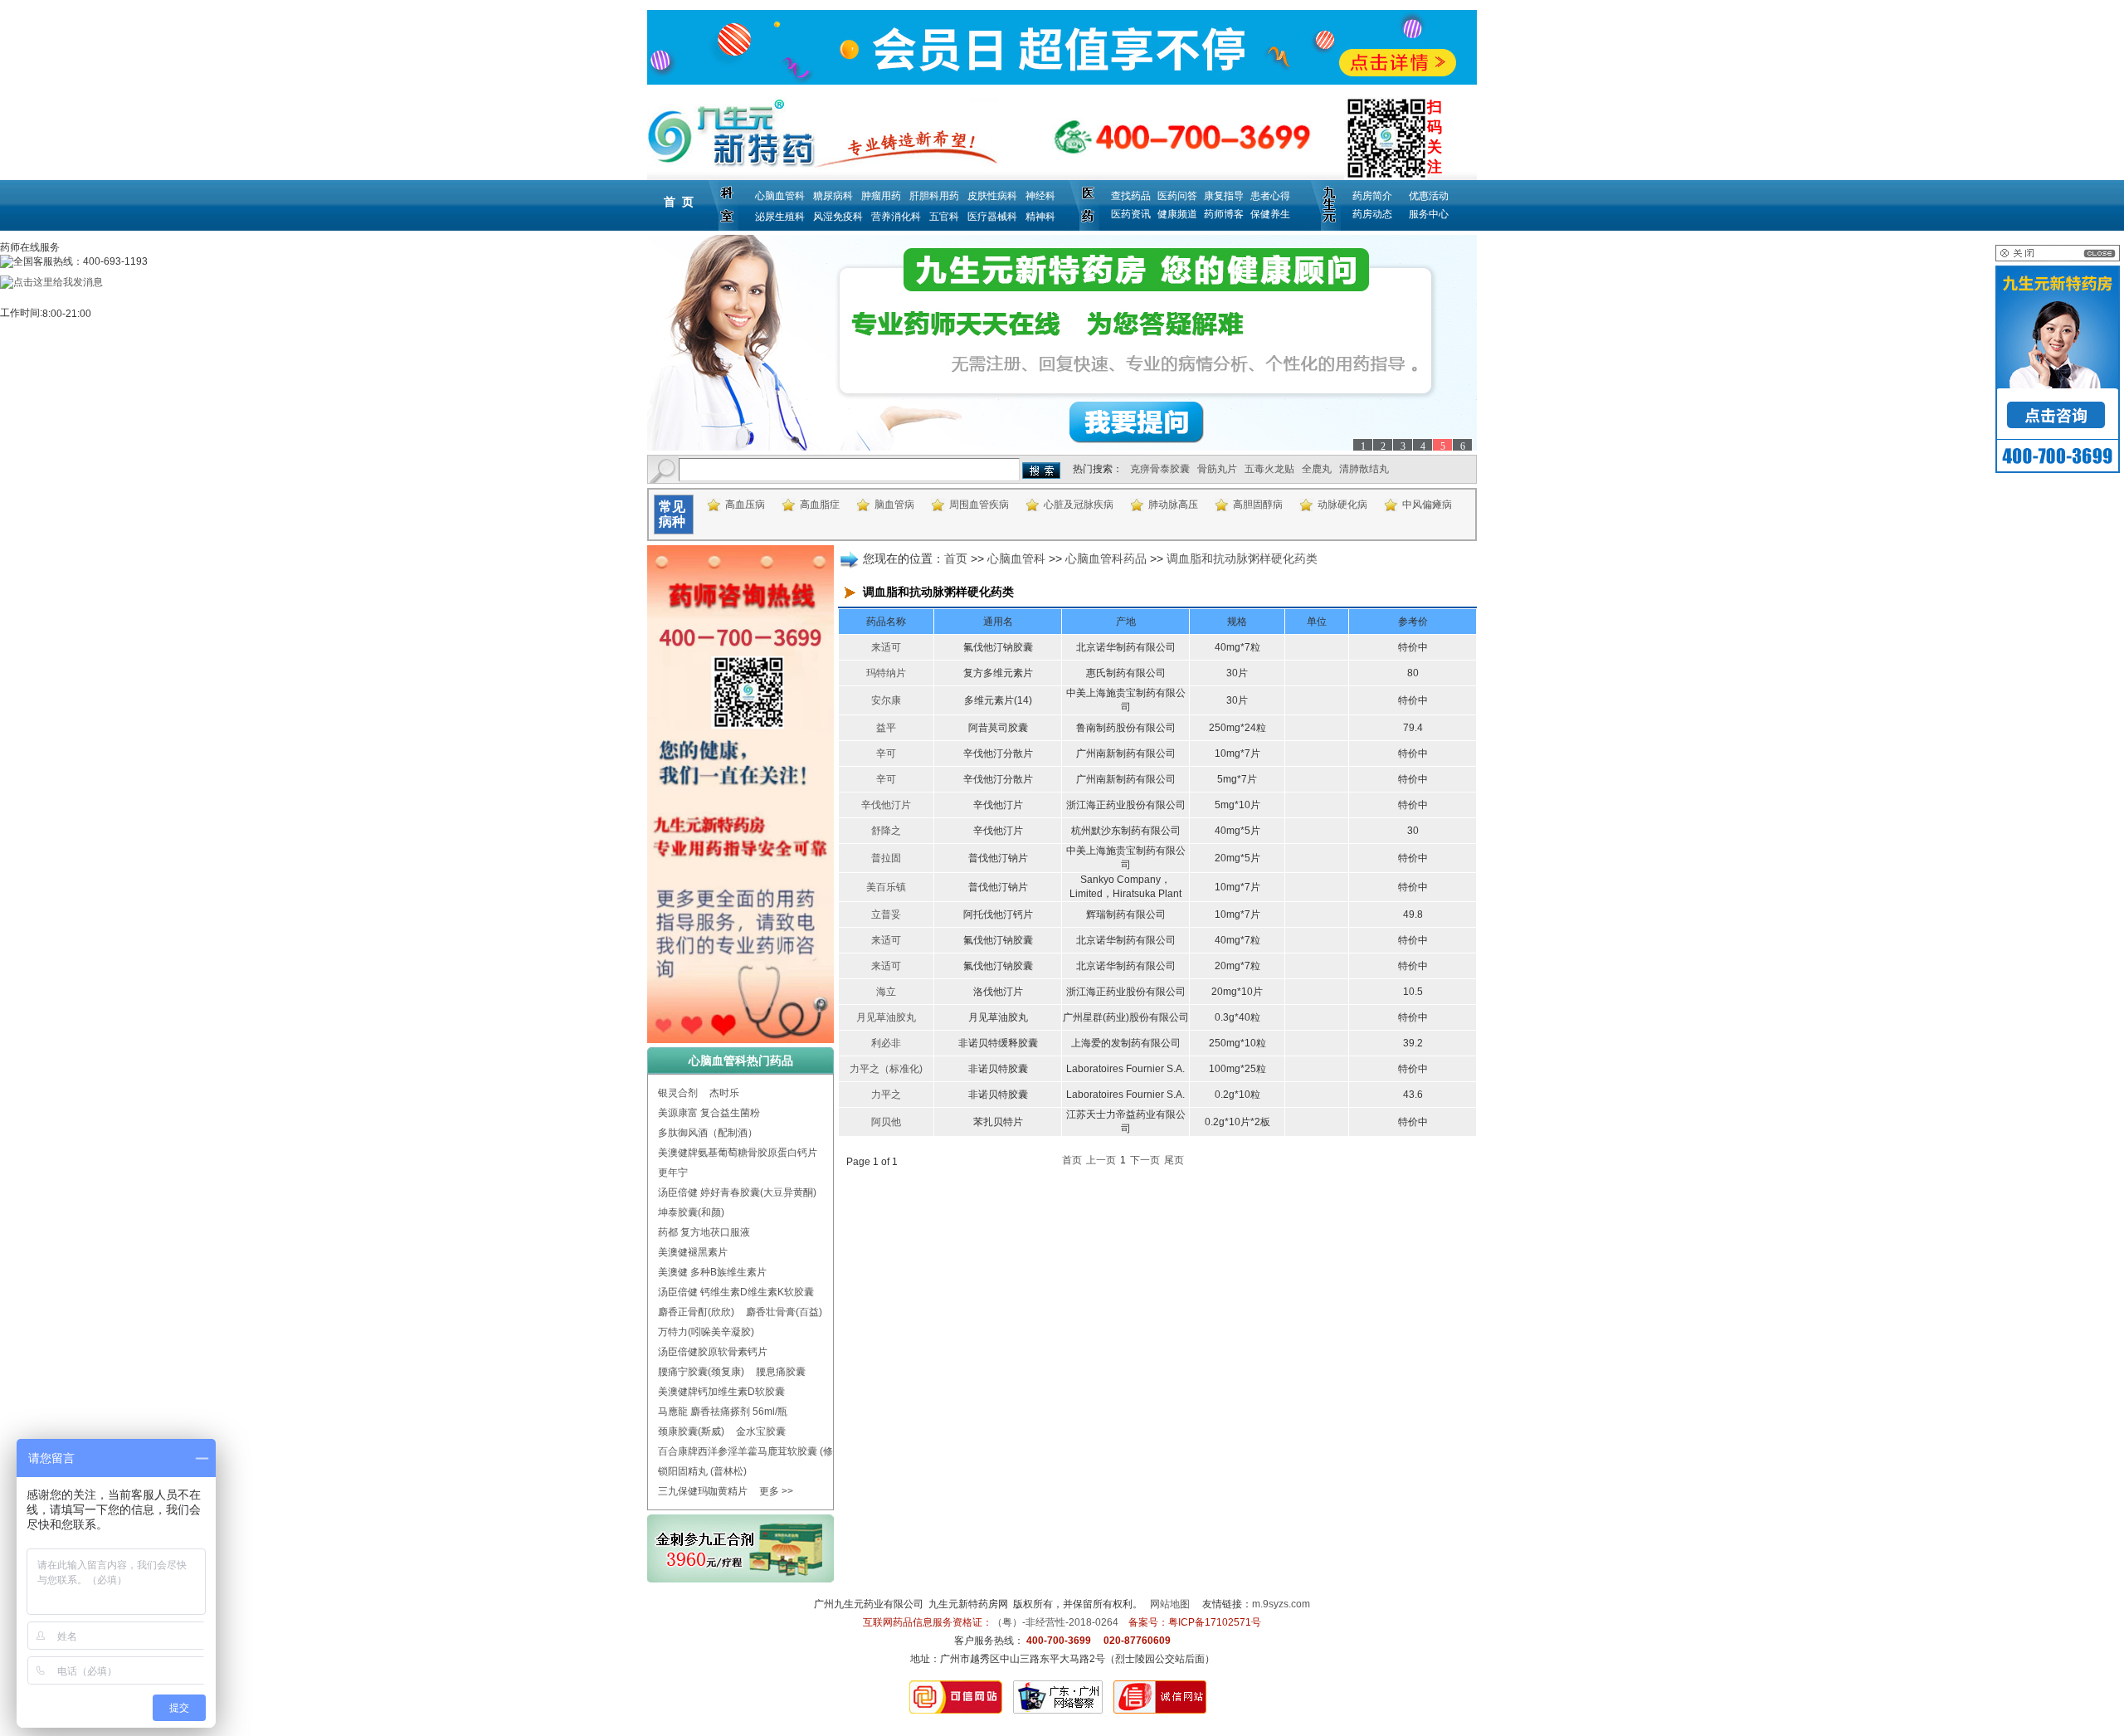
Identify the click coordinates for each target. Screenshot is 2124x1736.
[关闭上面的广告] (2058, 258)
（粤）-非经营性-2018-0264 (1055, 1622)
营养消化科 (896, 217)
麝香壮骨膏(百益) (784, 1312)
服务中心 (1429, 214)
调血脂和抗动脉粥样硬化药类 (1242, 558)
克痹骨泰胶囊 (1160, 469)
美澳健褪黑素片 (693, 1252)
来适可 (886, 647)
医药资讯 (1131, 214)
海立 (886, 992)
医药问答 (1177, 196)
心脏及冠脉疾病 (1079, 505)
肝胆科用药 (934, 196)
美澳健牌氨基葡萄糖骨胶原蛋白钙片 (738, 1153)
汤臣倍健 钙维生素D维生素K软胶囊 (736, 1292)
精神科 (1040, 217)
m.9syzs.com (1281, 1604)
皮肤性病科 (992, 196)
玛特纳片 (886, 673)
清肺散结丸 (1364, 469)
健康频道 (1177, 214)
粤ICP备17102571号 (1215, 1622)
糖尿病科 (833, 196)
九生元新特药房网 (968, 1604)
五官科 (944, 217)
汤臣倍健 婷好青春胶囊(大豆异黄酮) (737, 1192)
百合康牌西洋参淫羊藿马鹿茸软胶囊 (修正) (752, 1451)
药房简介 (1372, 196)
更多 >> (776, 1491)
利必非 (886, 1043)
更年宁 (673, 1173)
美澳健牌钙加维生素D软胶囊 (721, 1392)
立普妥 (886, 914)
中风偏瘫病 (1427, 505)
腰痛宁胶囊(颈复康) (701, 1372)
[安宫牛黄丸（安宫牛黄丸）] (1062, 343)
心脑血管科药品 (1106, 558)
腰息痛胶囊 (781, 1372)
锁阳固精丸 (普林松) (702, 1471)
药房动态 (1372, 214)
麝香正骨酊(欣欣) (696, 1312)
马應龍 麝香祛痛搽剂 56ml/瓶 (723, 1412)
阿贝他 (886, 1122)
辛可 (886, 753)
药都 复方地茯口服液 (704, 1232)
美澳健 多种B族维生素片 (712, 1272)
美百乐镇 (886, 887)
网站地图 (1170, 1604)
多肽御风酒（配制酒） (708, 1133)
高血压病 (745, 505)
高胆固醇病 (1258, 505)
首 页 (679, 202)
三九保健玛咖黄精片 (703, 1491)
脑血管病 (894, 505)
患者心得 (1270, 196)
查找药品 (1131, 196)
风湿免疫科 (838, 217)
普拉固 (886, 858)
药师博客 (1224, 214)
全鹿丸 (1317, 469)
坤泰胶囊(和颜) (691, 1212)
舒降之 (886, 831)
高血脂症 (820, 505)
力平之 (886, 1095)
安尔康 (886, 700)
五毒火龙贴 (1269, 469)
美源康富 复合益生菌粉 (709, 1113)
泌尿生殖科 (780, 217)
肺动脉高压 (1173, 505)
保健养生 (1270, 214)
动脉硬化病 (1342, 505)
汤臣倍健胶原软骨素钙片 (713, 1352)
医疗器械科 (992, 217)
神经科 (1040, 196)
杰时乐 (724, 1093)
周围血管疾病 (979, 505)
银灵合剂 (678, 1093)
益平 (886, 728)
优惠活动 (1429, 196)
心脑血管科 (780, 196)
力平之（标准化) (886, 1069)
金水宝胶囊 (761, 1431)
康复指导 (1224, 196)
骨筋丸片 (1217, 469)
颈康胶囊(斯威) (691, 1431)
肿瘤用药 (881, 196)
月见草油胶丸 (886, 1017)
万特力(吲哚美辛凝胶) (706, 1332)
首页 (956, 558)
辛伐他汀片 (886, 805)
